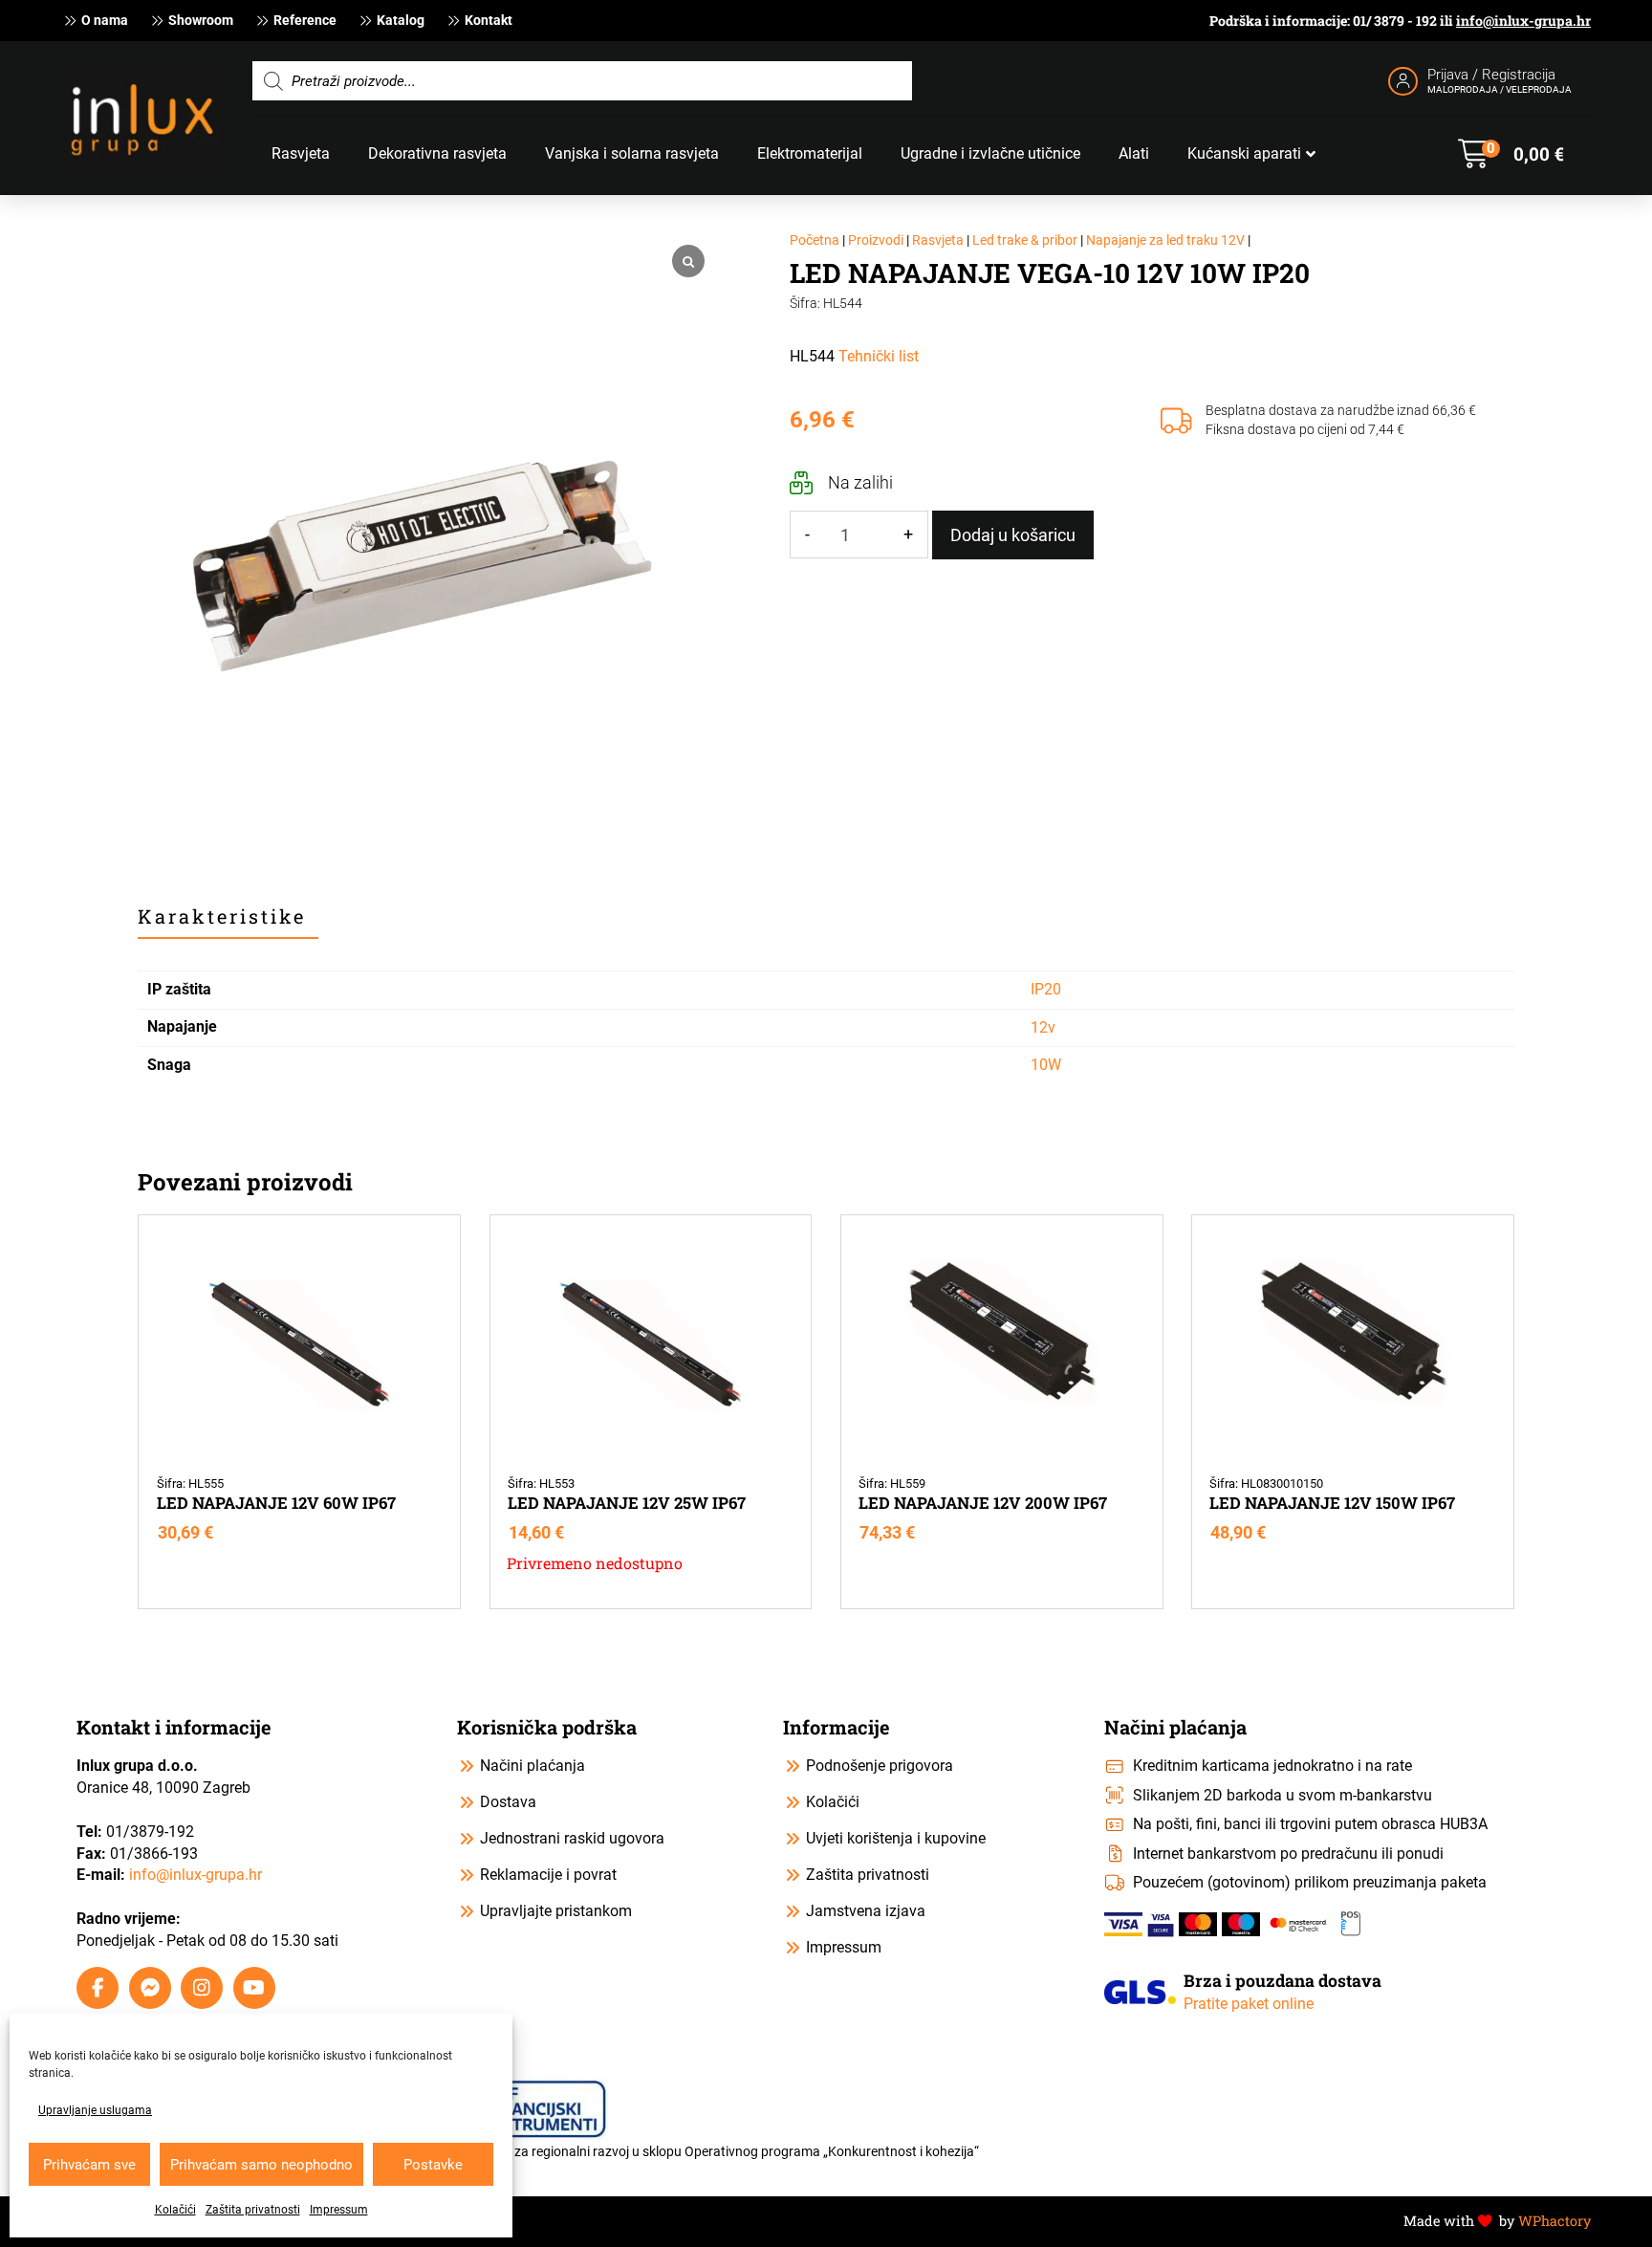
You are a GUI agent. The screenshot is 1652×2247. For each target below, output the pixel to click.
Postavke (433, 2165)
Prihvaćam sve (89, 2165)
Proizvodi (876, 240)
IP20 (1046, 989)
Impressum (339, 2210)
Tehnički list (879, 356)
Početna (815, 240)
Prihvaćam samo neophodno (261, 2165)
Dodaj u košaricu (1013, 535)
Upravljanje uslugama (95, 2110)
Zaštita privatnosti (253, 2210)
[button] (1511, 154)
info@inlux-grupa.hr (1523, 21)
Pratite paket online (1249, 2004)
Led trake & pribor (1025, 240)
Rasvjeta (938, 240)
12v (1043, 1027)
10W (1046, 1065)
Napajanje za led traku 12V (1165, 240)
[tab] (228, 917)
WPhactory (1554, 2221)
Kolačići (175, 2210)
